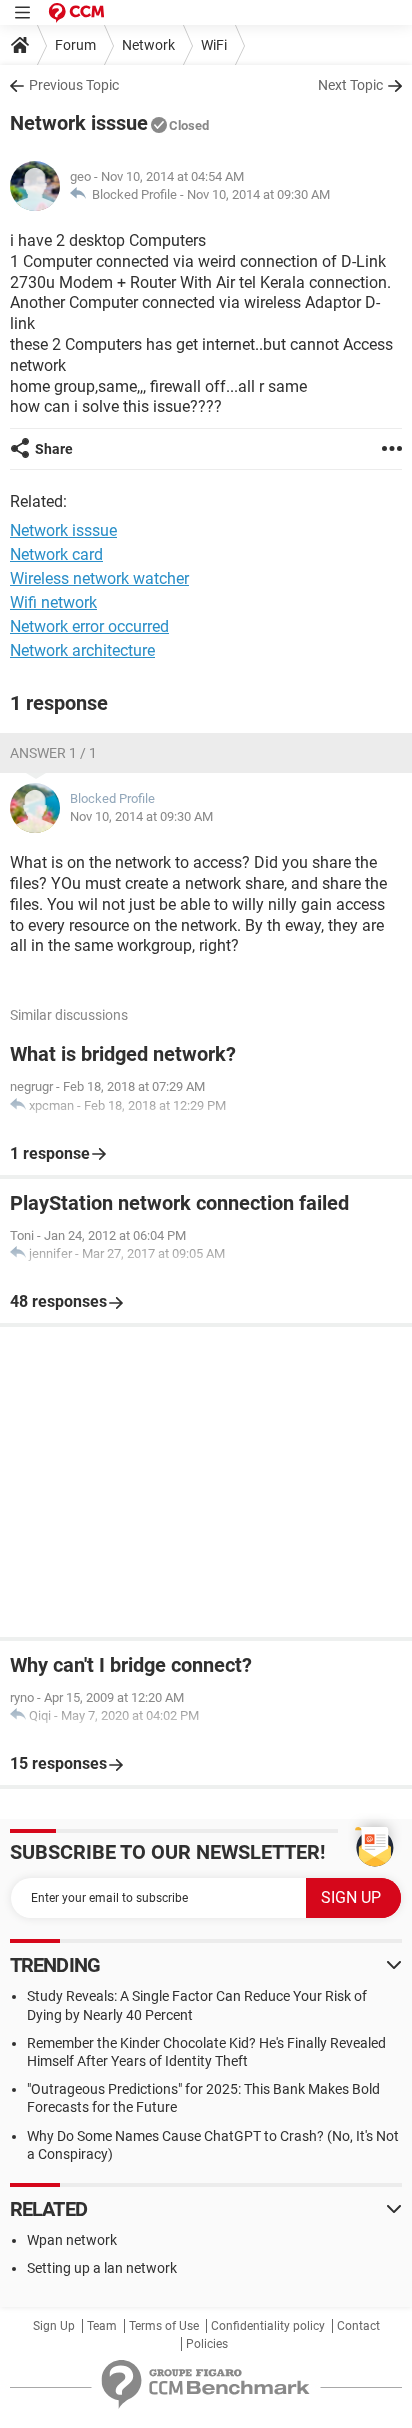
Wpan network (72, 2240)
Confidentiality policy (268, 2326)
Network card (56, 554)
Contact (358, 2326)
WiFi (214, 45)
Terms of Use (164, 2326)
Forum (75, 45)
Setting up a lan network (102, 2268)
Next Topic (350, 85)
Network (148, 45)
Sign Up (54, 2326)
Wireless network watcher (99, 578)
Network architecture (82, 650)
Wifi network (53, 602)
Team (102, 2326)
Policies (207, 2344)
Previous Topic (74, 85)
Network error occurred (89, 626)
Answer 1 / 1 (53, 753)
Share (54, 449)
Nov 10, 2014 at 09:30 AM (258, 194)
